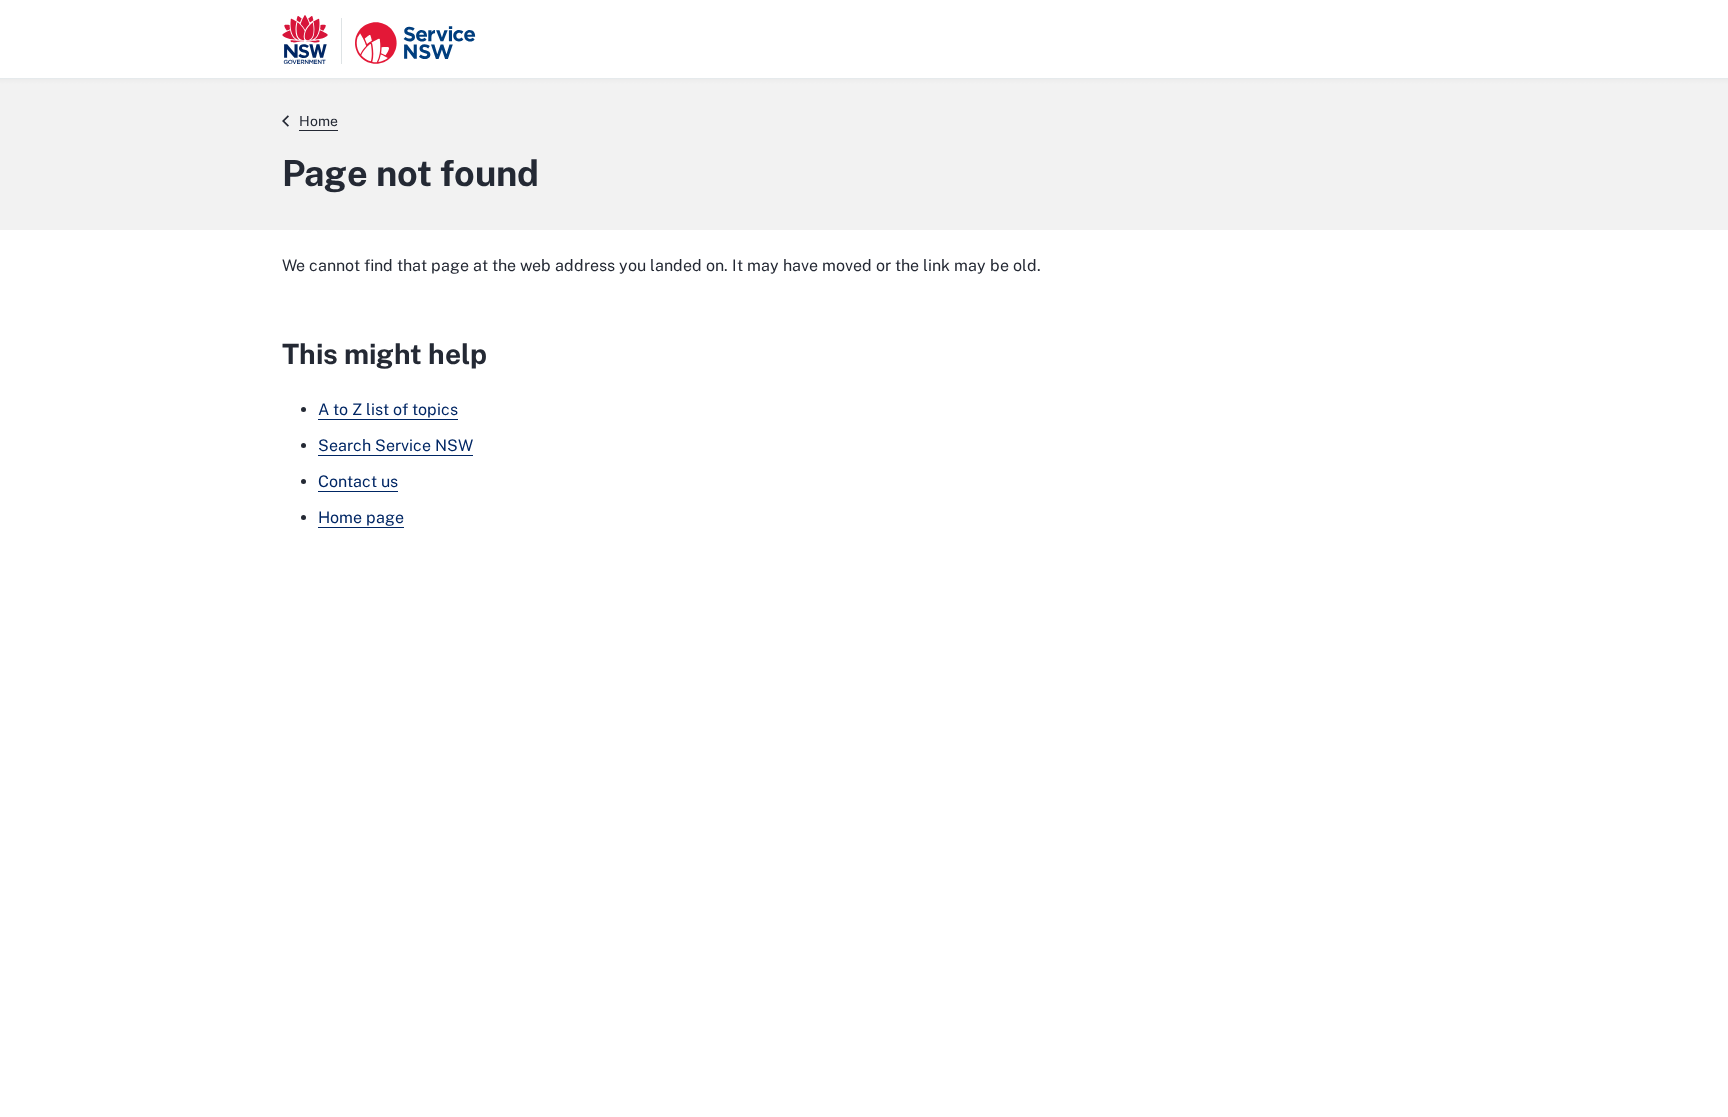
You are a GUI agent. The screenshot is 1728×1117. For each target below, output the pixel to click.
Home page (361, 517)
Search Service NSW (395, 445)
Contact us (358, 481)
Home (318, 121)
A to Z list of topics (388, 409)
